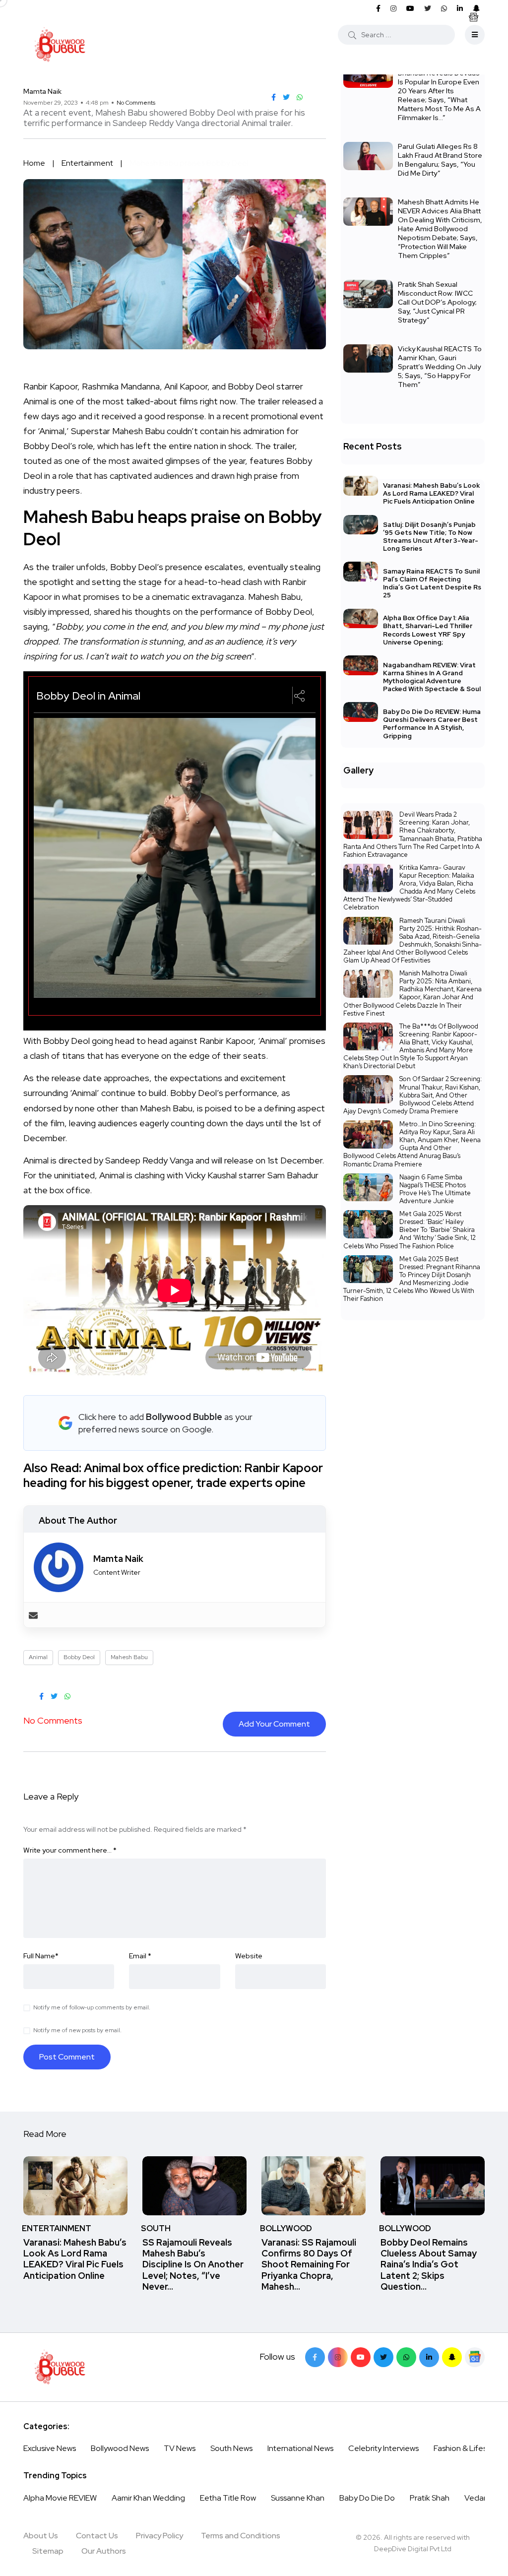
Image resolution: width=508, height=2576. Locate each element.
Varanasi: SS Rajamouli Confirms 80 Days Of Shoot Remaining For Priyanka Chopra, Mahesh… (309, 2264)
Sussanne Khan (298, 2498)
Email (140, 1956)
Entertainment (87, 163)
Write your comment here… (70, 1850)
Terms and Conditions (241, 2536)
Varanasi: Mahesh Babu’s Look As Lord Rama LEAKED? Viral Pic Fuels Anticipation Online (431, 493)
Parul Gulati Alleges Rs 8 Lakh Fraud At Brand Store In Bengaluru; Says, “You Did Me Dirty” (440, 160)
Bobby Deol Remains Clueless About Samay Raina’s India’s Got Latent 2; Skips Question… (429, 2264)
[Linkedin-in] (429, 2357)
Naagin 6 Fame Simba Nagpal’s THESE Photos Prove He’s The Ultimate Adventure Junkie (435, 1189)
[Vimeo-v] (406, 2357)
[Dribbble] (452, 2357)
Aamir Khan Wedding (148, 2498)
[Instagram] (338, 2357)
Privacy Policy (159, 2536)
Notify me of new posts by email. (77, 2030)
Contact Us (97, 2536)
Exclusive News (50, 2448)
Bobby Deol (79, 1657)
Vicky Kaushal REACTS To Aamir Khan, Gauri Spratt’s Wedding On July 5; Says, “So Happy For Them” (440, 367)
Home (34, 163)
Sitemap (48, 2551)
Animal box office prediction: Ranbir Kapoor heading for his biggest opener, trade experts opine (173, 1475)
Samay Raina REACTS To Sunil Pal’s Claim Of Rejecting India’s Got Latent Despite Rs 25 (432, 583)
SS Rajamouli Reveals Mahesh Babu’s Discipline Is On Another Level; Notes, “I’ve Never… (193, 2264)
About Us (41, 2536)
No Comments (136, 103)
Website (249, 1956)
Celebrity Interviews (383, 2448)
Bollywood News (120, 2448)
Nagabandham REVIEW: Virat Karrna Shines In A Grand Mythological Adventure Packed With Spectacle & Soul (432, 677)
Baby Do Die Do (367, 2498)
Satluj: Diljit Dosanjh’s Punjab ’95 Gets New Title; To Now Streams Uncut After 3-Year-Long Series (431, 537)
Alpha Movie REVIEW (60, 2498)
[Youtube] (361, 2357)
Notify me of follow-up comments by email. (92, 2007)
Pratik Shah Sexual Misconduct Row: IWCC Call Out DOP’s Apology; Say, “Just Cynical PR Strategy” (437, 302)
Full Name (41, 1956)
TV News (180, 2448)
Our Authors (104, 2551)
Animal (38, 1657)
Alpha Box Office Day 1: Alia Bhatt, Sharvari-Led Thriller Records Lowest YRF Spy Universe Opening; (428, 630)
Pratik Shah (430, 2498)
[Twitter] (383, 2357)
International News (300, 2448)
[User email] (33, 1615)
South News (231, 2448)
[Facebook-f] (315, 2357)
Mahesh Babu (129, 1657)
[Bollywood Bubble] (60, 45)
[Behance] (475, 2357)
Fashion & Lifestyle (467, 2448)
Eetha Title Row (228, 2498)
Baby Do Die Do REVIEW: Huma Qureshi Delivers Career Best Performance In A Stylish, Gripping (432, 724)
